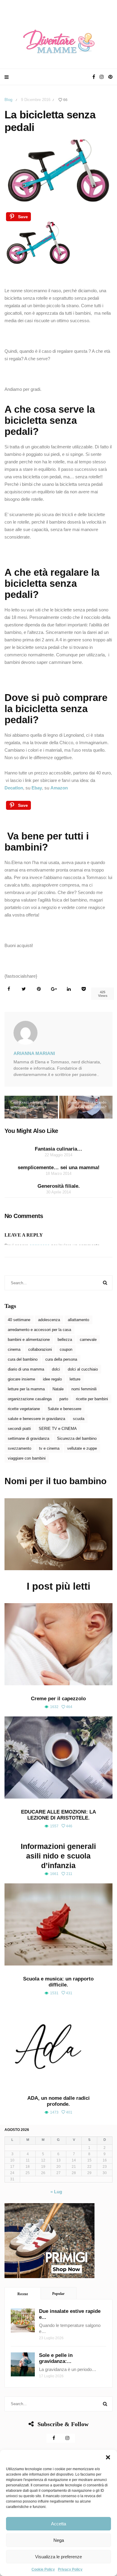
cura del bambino (23, 1359)
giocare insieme (21, 1379)
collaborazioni (40, 1349)
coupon (66, 1349)
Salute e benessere (64, 1409)
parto (64, 1399)
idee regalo (52, 1379)
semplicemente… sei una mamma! (59, 1168)
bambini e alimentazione (29, 1340)
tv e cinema (49, 1448)
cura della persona (61, 1359)
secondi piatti (19, 1429)
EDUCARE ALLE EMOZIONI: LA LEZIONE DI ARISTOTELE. (58, 1815)
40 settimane (19, 1320)
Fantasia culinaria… (58, 1149)
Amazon (59, 788)
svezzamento (19, 1448)
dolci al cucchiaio (83, 1369)
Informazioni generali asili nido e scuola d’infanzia (58, 1856)
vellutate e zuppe (82, 1448)
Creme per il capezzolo (58, 1699)
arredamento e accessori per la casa (39, 1330)
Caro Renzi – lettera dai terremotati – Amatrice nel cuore (30, 1107)
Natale (58, 1389)
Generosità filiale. (59, 1186)
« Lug (56, 2192)
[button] (108, 2457)
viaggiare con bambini (27, 1458)
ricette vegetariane (24, 1409)
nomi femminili (84, 1389)
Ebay (37, 788)
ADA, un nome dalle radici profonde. (58, 2101)
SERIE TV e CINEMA (58, 1429)
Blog (8, 100)
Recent (23, 2294)
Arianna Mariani (34, 1053)
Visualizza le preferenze (58, 2557)
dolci (56, 1369)
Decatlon (14, 788)
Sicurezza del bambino (77, 1438)
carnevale (88, 1340)
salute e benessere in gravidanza (36, 1419)
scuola (79, 1419)
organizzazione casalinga (30, 1399)
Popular (58, 2294)
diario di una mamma (26, 1369)
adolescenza (49, 1320)
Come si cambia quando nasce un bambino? (87, 1105)
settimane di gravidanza (28, 1438)
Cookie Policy (43, 2569)
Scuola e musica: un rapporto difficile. (58, 1982)
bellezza (65, 1340)
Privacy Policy (70, 2569)
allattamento (78, 1320)
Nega (59, 2540)
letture (75, 1379)
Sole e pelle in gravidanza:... (56, 2358)
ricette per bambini (92, 1399)
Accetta (58, 2524)
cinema (14, 1349)
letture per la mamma (26, 1389)
